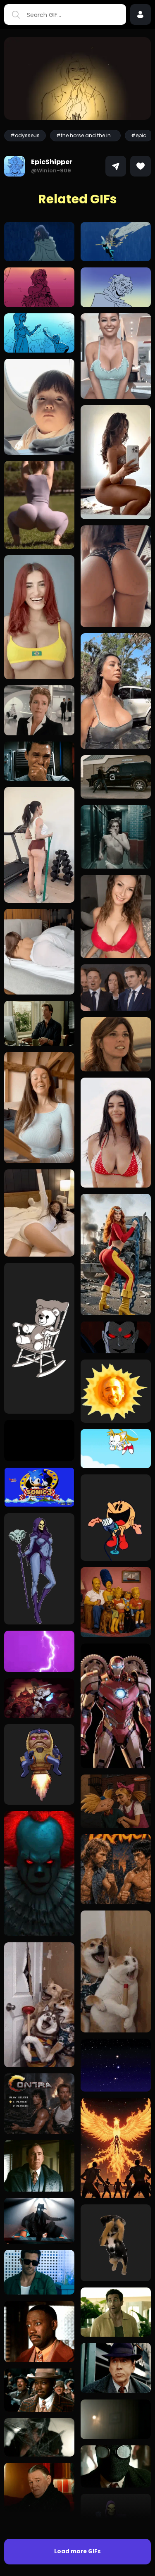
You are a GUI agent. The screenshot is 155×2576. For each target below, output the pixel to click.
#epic (139, 135)
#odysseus (25, 135)
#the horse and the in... (85, 135)
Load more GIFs (77, 2551)
